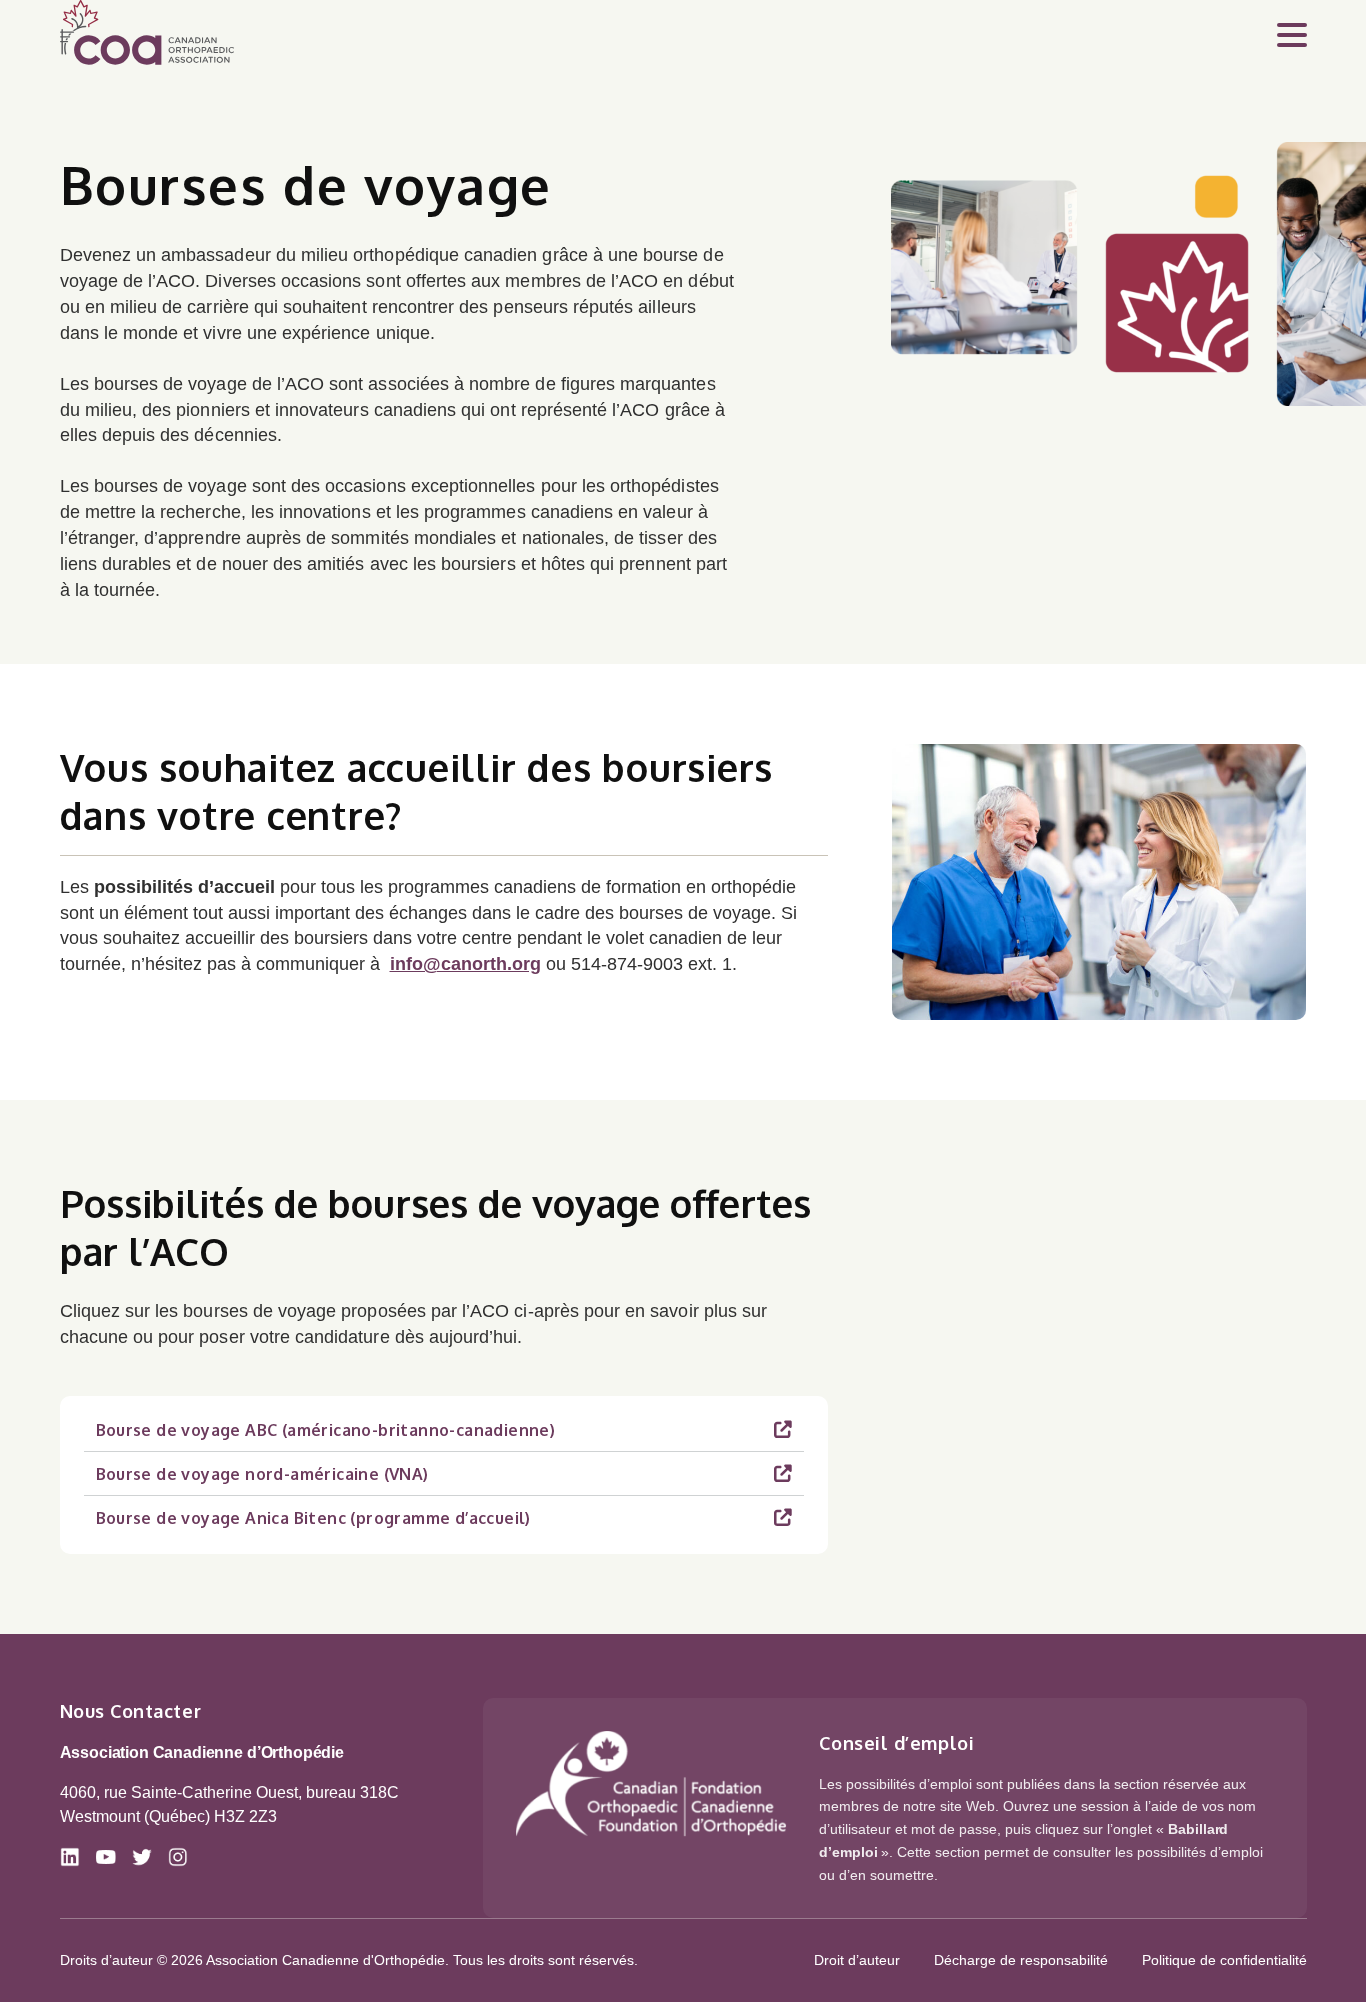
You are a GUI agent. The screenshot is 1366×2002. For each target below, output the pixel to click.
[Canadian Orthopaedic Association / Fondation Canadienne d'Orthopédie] (651, 1783)
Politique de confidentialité (1224, 1960)
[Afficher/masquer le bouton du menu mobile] (1292, 32)
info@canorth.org (465, 964)
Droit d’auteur (857, 1960)
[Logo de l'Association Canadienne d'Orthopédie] (147, 32)
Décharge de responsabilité (1021, 1960)
